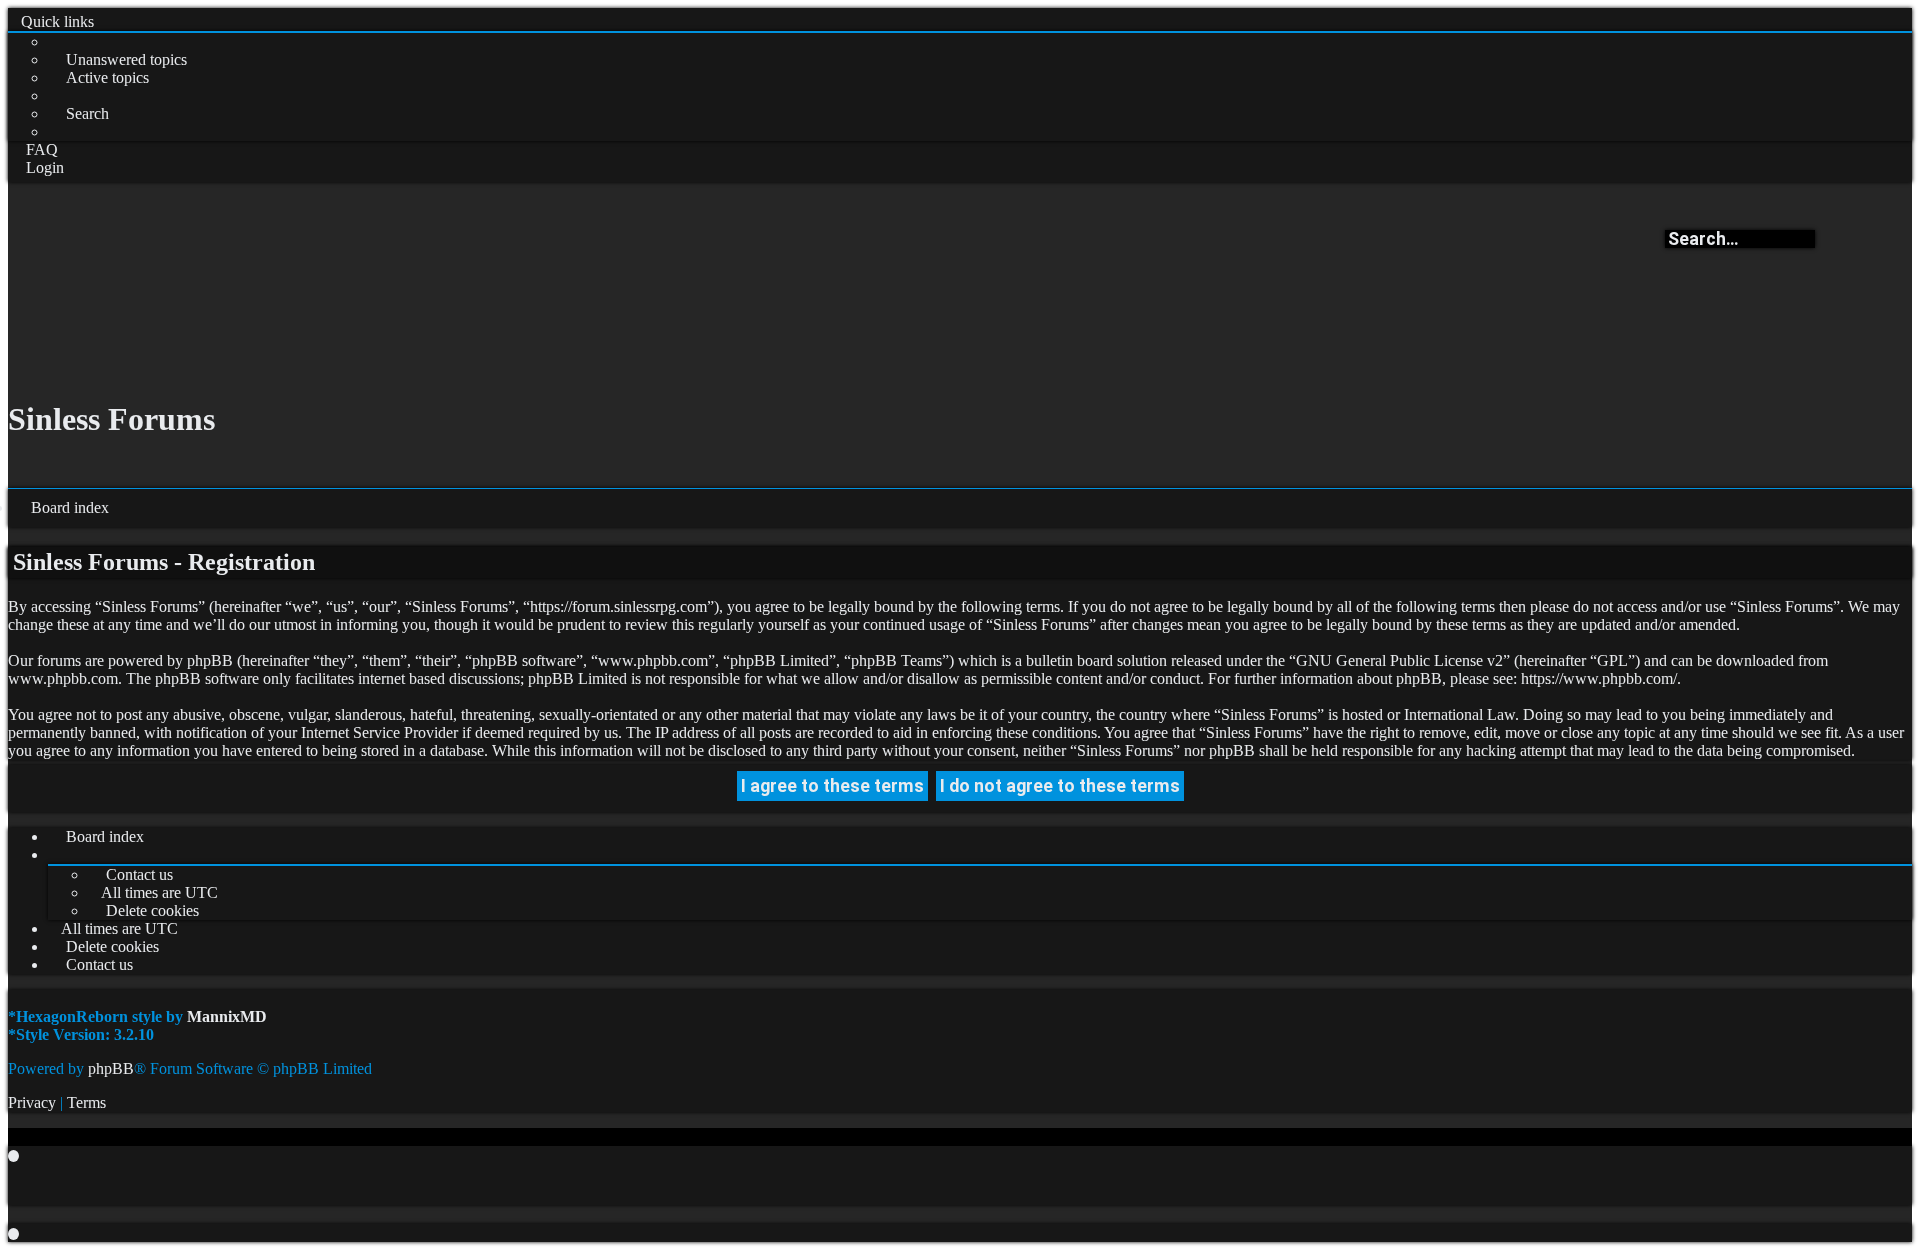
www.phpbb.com (63, 678)
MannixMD (227, 1016)
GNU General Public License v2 (1399, 660)
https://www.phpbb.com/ (1599, 678)
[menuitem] (117, 60)
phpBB (111, 1068)
